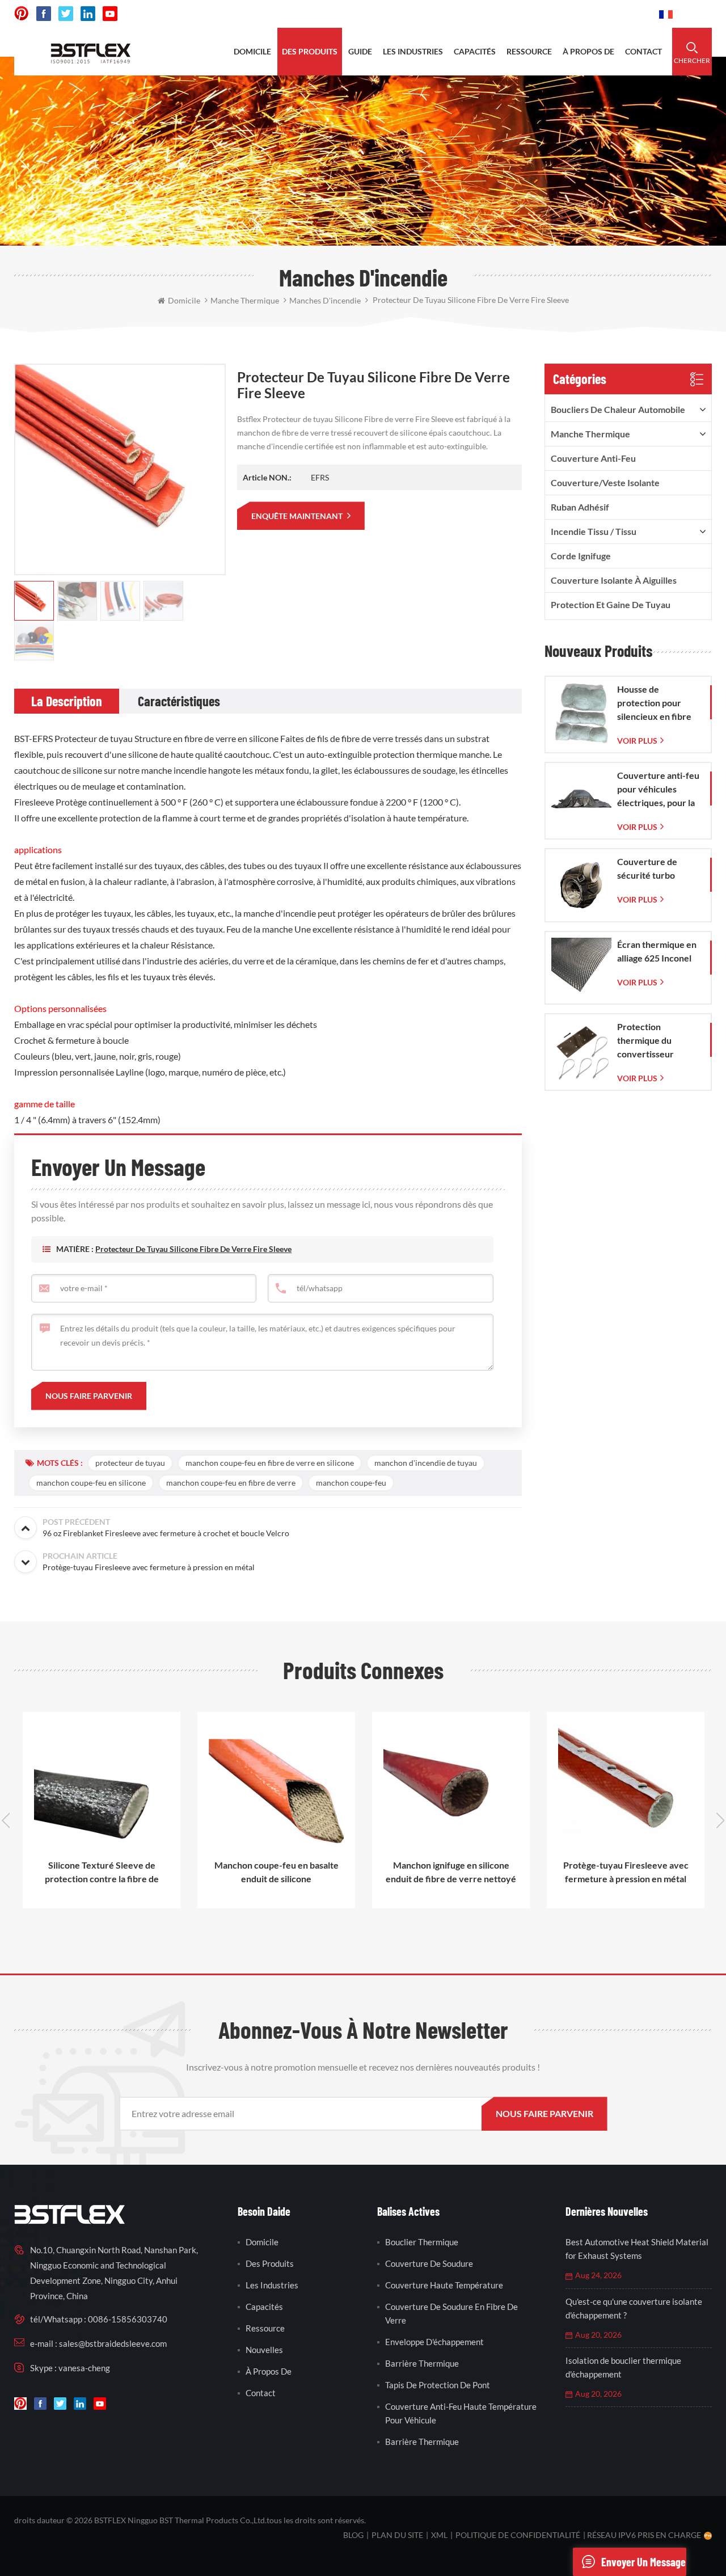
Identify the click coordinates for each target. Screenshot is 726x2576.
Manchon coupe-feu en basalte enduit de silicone (207, 1872)
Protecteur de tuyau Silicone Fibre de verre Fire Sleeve (193, 1249)
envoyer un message (643, 2562)
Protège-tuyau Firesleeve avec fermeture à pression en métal (557, 1872)
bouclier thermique (422, 2242)
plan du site (397, 2535)
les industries (413, 51)
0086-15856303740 (608, 14)
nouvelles (264, 2350)
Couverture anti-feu (593, 458)
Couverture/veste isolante (605, 482)
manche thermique (590, 434)
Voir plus (637, 741)
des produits (310, 51)
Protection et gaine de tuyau (611, 604)
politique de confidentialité (518, 2535)
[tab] (67, 701)
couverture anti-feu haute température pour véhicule (461, 2413)
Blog (353, 2535)
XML (439, 2535)
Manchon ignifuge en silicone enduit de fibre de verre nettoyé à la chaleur (382, 1873)
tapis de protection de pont (438, 2385)
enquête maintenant (298, 516)
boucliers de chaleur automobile (618, 409)
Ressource (265, 2328)
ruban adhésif (580, 507)
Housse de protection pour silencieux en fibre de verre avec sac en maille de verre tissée (659, 703)
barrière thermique (422, 2363)
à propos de (588, 51)
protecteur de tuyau (130, 1463)
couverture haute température (444, 2285)
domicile (252, 51)
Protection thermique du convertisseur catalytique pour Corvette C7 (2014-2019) (657, 1041)
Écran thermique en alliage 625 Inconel (657, 951)
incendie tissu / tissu (594, 531)
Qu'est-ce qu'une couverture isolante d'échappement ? (634, 2308)
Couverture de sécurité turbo (647, 868)
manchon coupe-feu (351, 1483)
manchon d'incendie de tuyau (426, 1463)
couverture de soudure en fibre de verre (451, 2313)
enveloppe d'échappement (434, 2342)
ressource (529, 51)
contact (643, 51)
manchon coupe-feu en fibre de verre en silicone (270, 1463)
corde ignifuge (581, 556)
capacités (475, 51)
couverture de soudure (429, 2263)
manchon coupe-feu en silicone (91, 1483)
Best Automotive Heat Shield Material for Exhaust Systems (637, 2249)
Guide (360, 51)
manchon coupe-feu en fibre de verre (231, 1483)
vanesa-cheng (84, 2368)
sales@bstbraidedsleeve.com (493, 14)
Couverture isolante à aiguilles (614, 580)
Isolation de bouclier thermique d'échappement (623, 2367)
